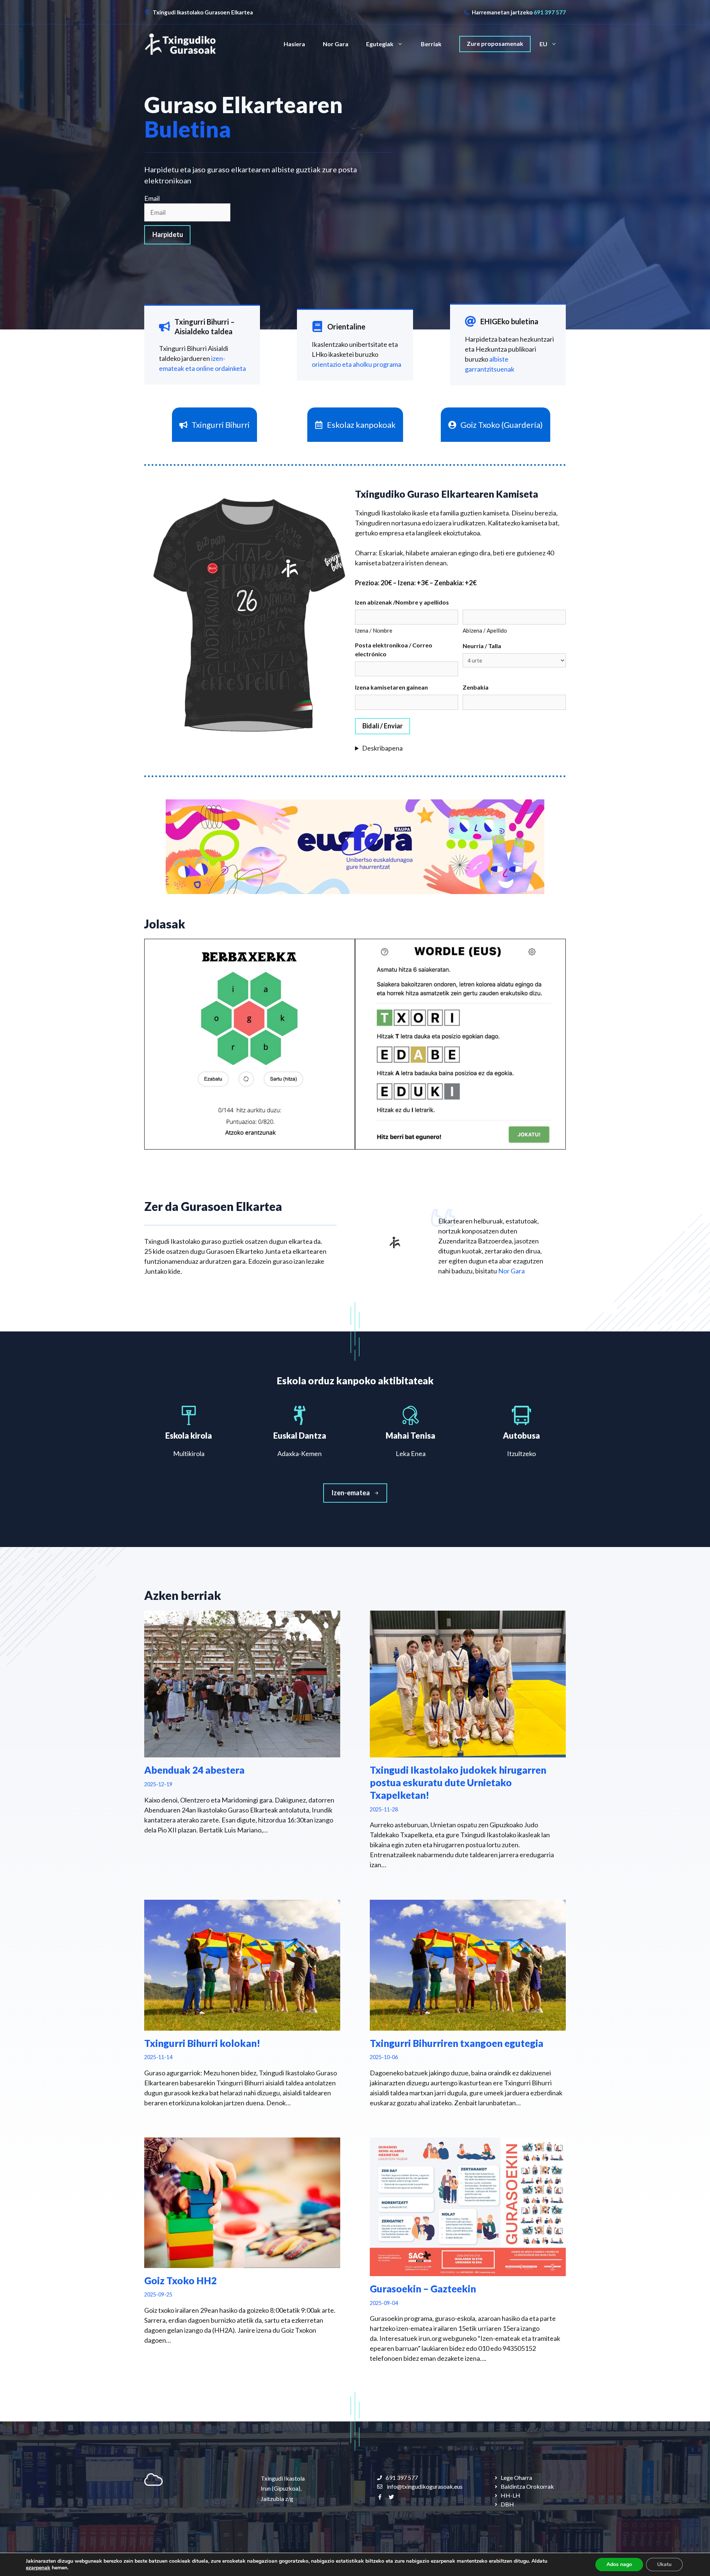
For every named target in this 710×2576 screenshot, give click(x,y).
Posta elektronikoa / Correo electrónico (394, 649)
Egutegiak (380, 44)
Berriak (431, 44)
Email (152, 198)
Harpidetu (168, 234)
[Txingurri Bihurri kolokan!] (242, 2025)
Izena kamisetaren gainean (391, 687)
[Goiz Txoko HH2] (242, 2263)
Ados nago (619, 2564)
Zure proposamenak (495, 43)
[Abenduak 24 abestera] (242, 1752)
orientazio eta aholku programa (356, 364)
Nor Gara (336, 44)
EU (543, 44)
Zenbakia (476, 687)
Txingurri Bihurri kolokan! (202, 2043)
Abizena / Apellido (485, 630)
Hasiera (294, 44)
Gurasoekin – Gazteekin (423, 2289)
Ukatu (664, 2564)
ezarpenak (38, 2568)
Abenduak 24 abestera (194, 1770)
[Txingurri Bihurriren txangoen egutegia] (468, 2025)
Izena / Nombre (374, 630)
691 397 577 (550, 12)
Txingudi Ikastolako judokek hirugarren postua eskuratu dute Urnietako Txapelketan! (458, 1783)
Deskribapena (382, 748)
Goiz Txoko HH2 (180, 2281)
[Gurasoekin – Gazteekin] (468, 2271)
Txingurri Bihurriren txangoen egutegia (457, 2043)
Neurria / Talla (482, 646)
